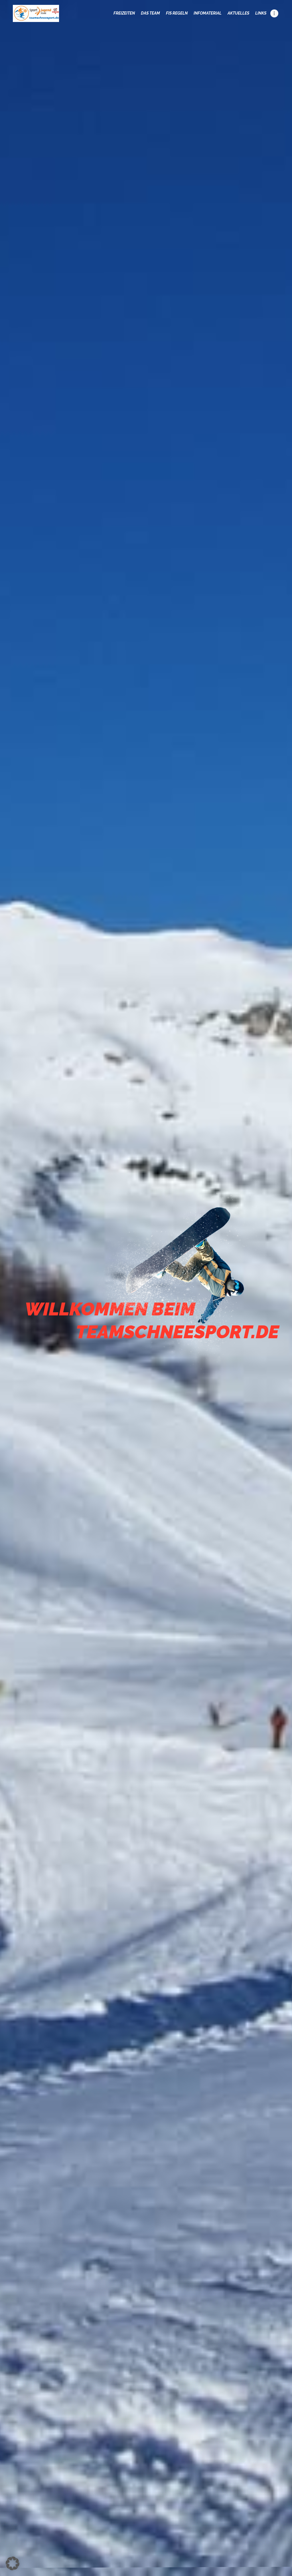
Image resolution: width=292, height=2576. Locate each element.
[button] (13, 2563)
